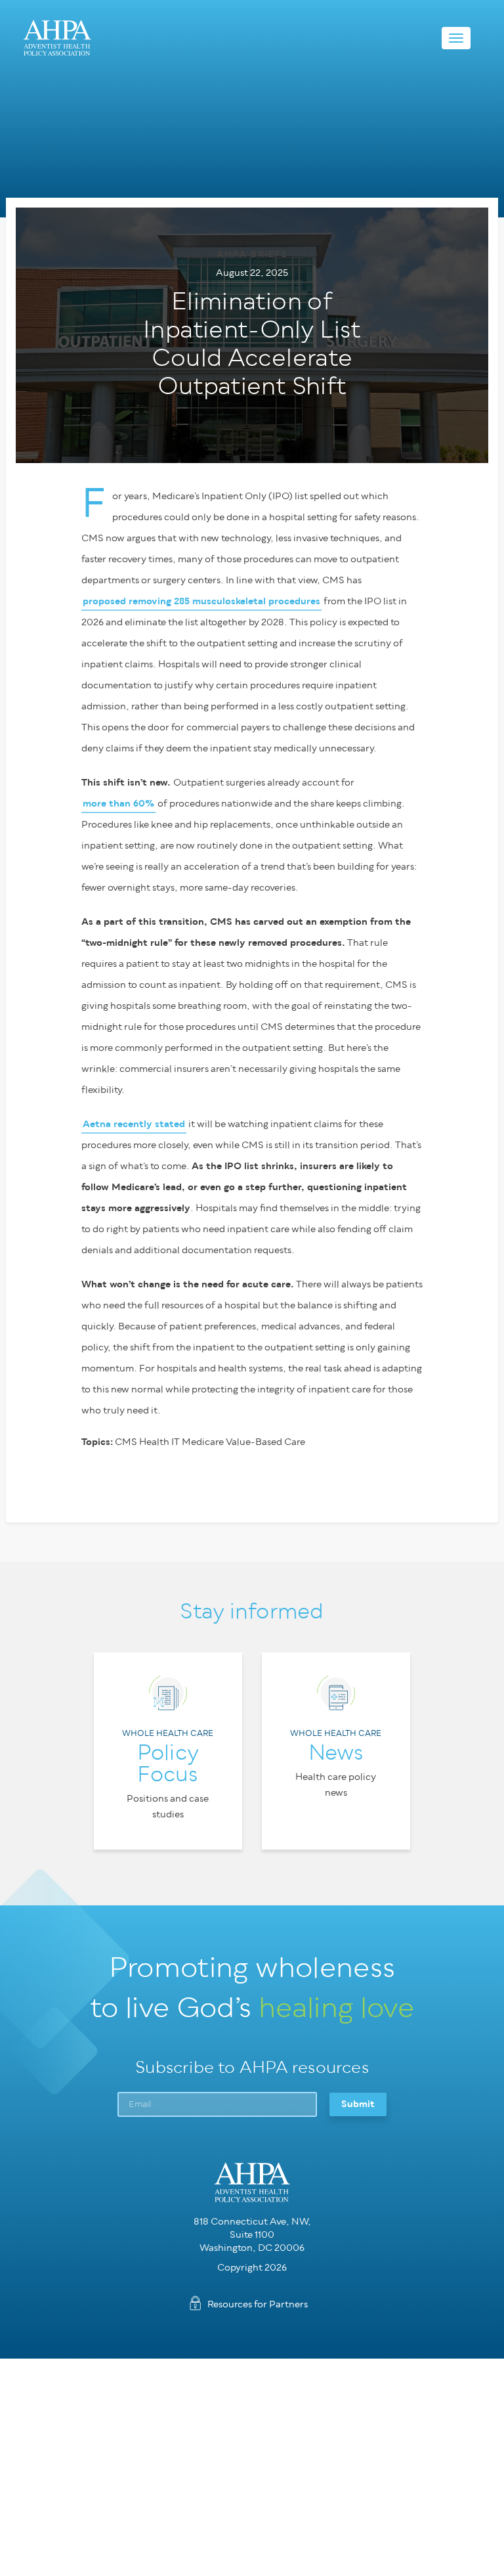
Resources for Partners (258, 2304)
